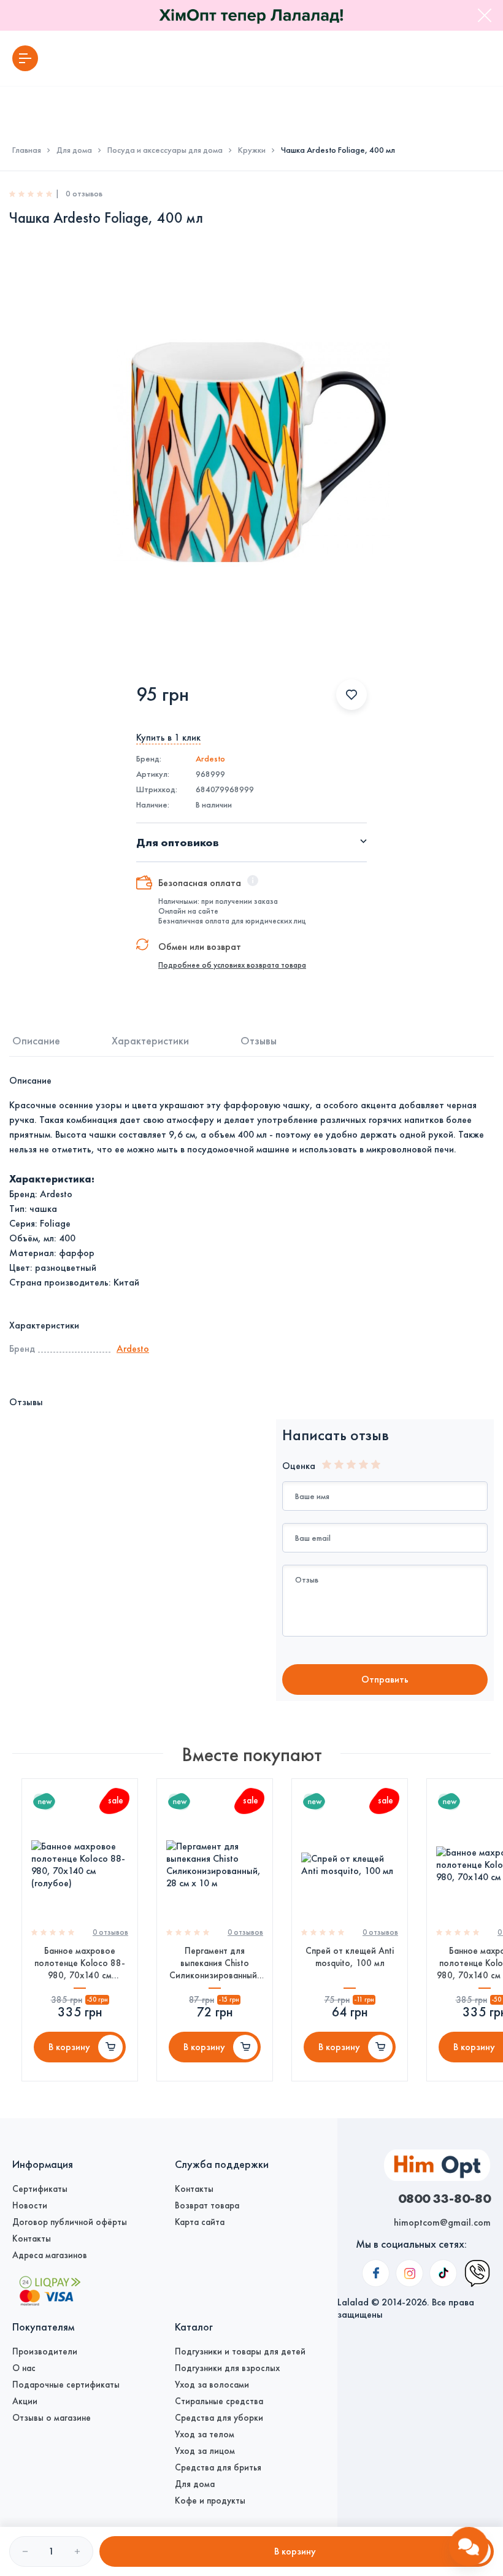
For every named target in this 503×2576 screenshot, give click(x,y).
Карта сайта (200, 2222)
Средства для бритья (218, 2467)
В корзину (69, 2047)
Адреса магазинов (50, 2255)
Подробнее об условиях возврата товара (232, 965)
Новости (30, 2205)
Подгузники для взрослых (227, 2368)
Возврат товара (207, 2205)
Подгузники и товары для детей (240, 2351)
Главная (27, 150)
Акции (25, 2401)
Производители (45, 2351)
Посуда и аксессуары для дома (165, 150)
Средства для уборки (219, 2418)
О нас (24, 2368)
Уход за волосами (212, 2385)
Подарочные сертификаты (66, 2385)
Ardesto (210, 759)
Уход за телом (205, 2434)
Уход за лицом (205, 2451)
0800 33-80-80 (444, 2198)
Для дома (74, 150)
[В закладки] (351, 695)
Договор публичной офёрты (70, 2222)
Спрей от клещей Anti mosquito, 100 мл (350, 1957)
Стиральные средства (219, 2401)
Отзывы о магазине (52, 2418)
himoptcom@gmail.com (442, 2222)
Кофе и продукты (210, 2501)
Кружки (252, 150)
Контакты (32, 2239)
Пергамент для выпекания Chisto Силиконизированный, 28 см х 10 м (215, 1963)
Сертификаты (40, 2189)
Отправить (385, 1679)
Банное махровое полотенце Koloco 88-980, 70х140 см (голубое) (80, 1963)
